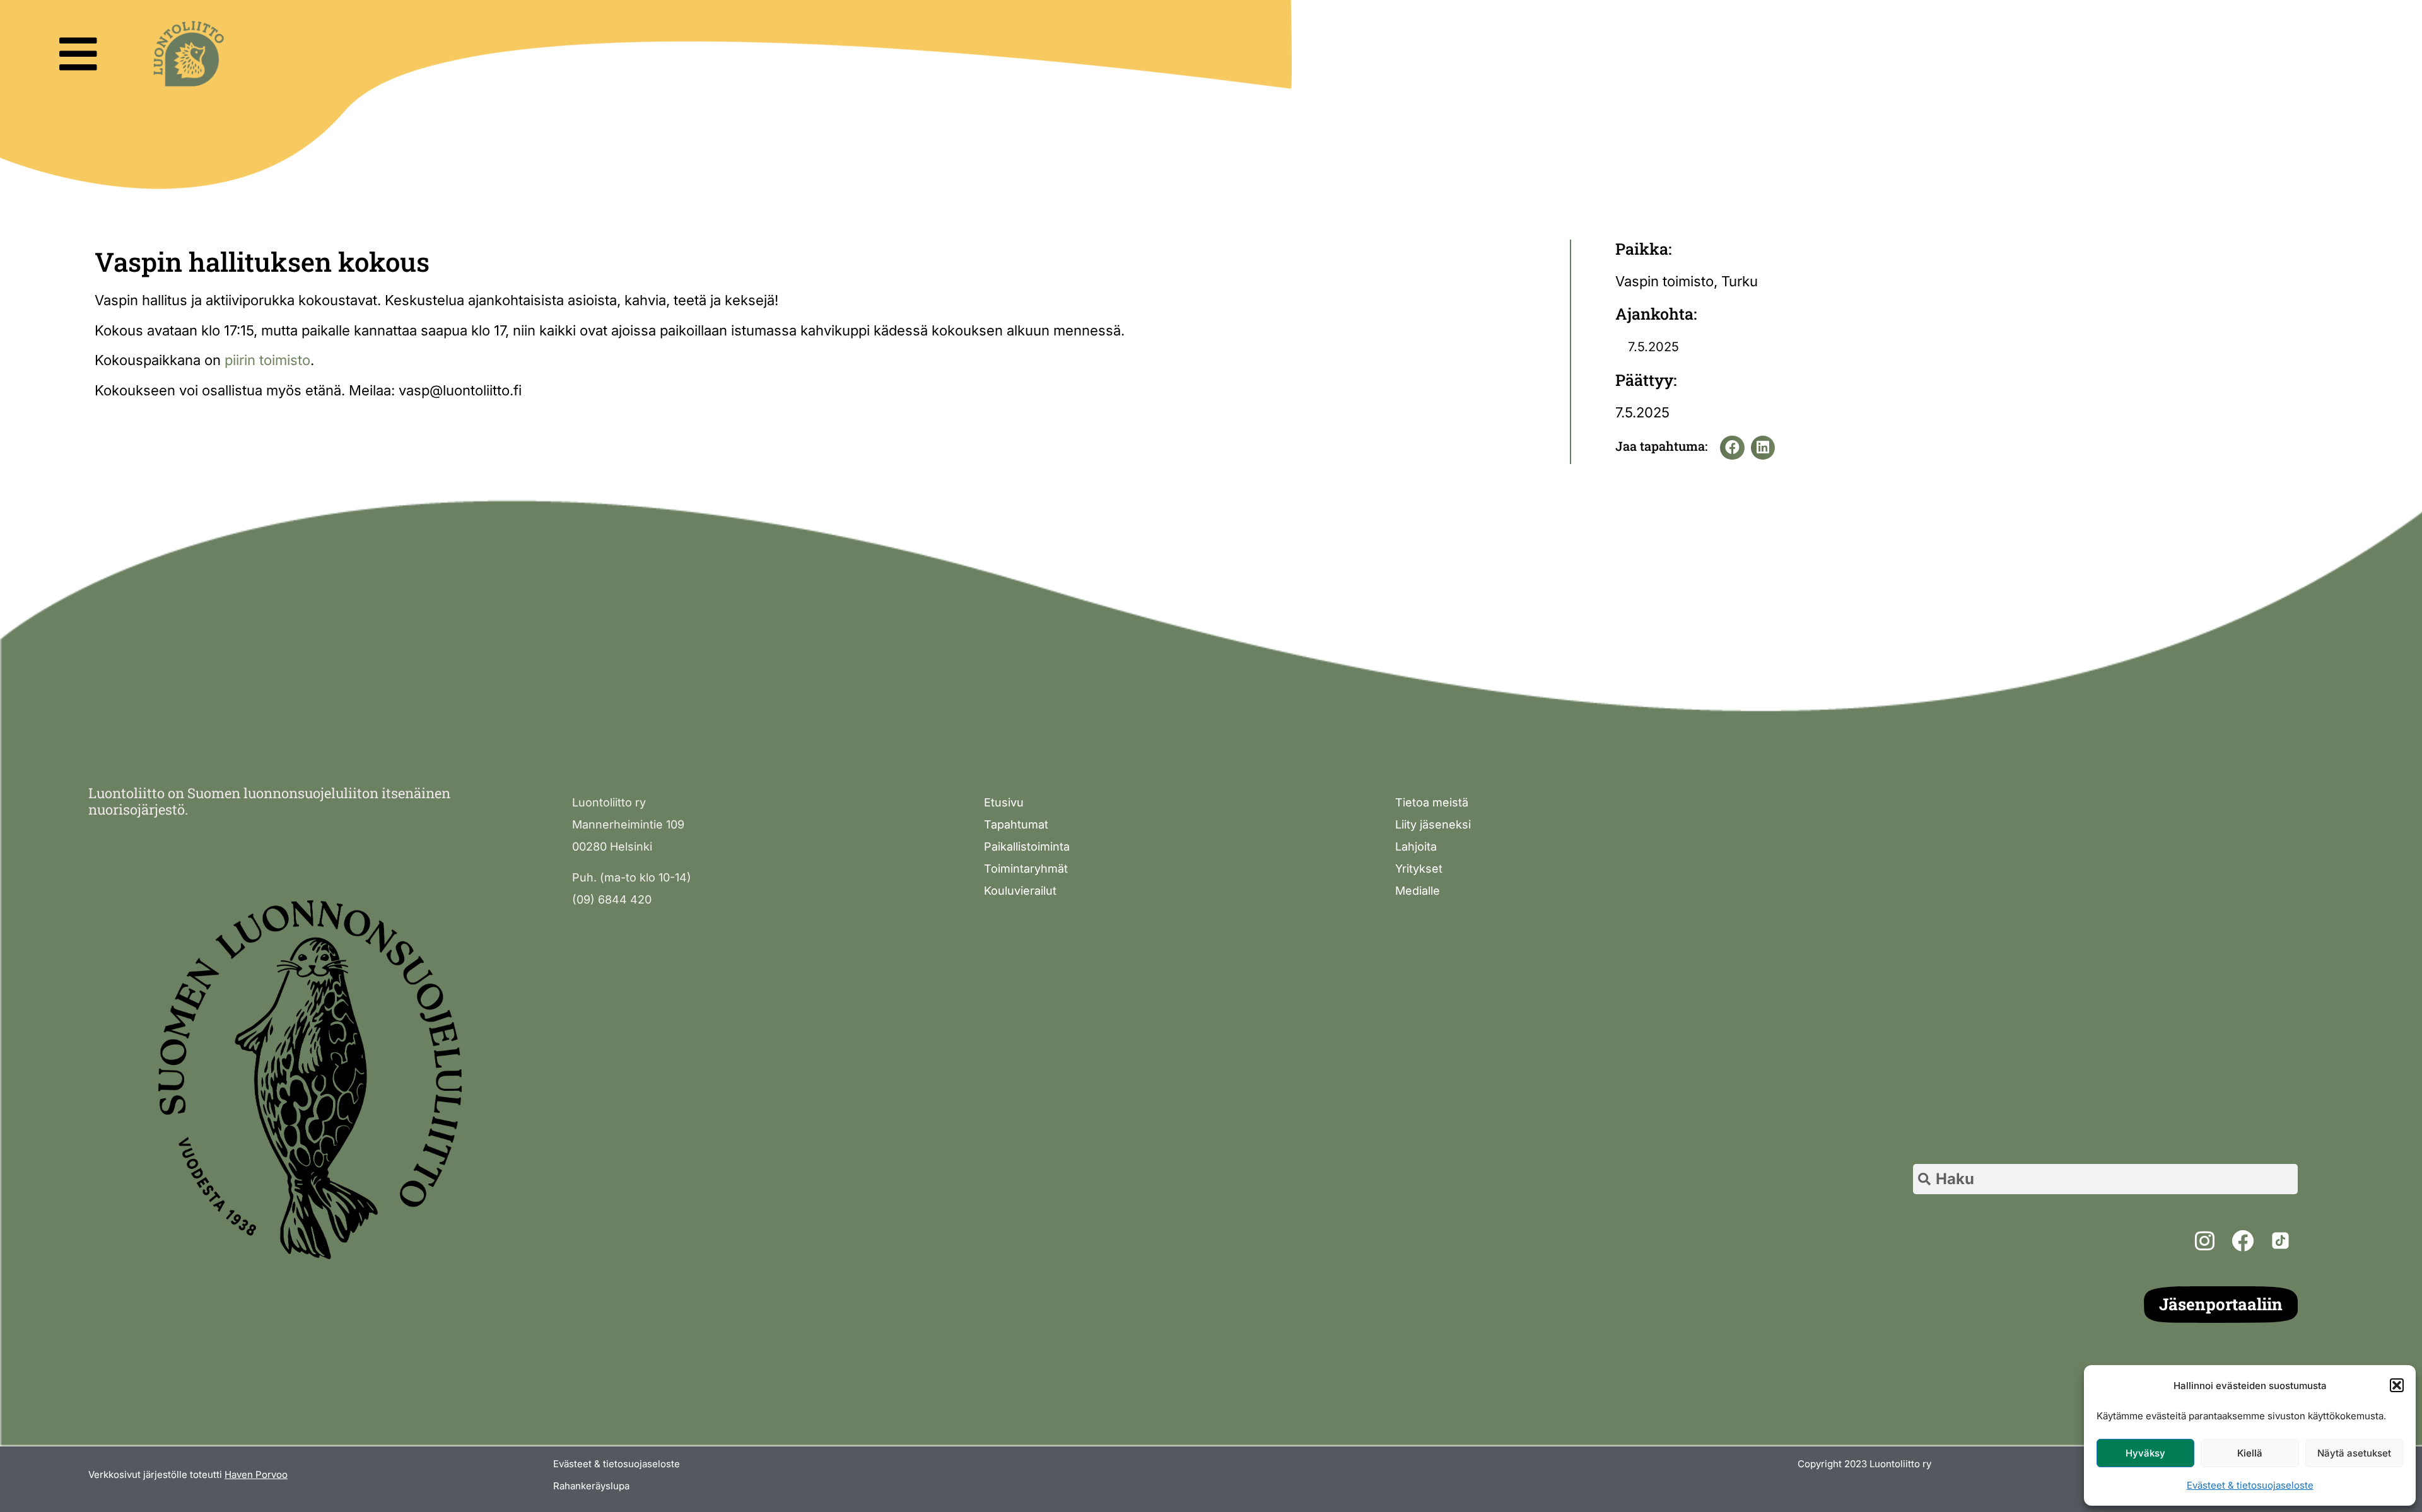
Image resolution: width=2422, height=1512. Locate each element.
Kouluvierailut (1020, 891)
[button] (2397, 1385)
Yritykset (1419, 869)
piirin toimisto (267, 360)
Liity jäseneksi (1433, 824)
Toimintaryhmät (1026, 869)
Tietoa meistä (1432, 802)
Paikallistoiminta (1027, 846)
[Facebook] (2242, 1240)
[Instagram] (2204, 1240)
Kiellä (2250, 1453)
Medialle (1418, 891)
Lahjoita (1416, 846)
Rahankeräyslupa (591, 1486)
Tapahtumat (1016, 824)
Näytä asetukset (2354, 1453)
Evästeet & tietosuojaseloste (2250, 1485)
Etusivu (1004, 802)
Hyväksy (2145, 1453)
